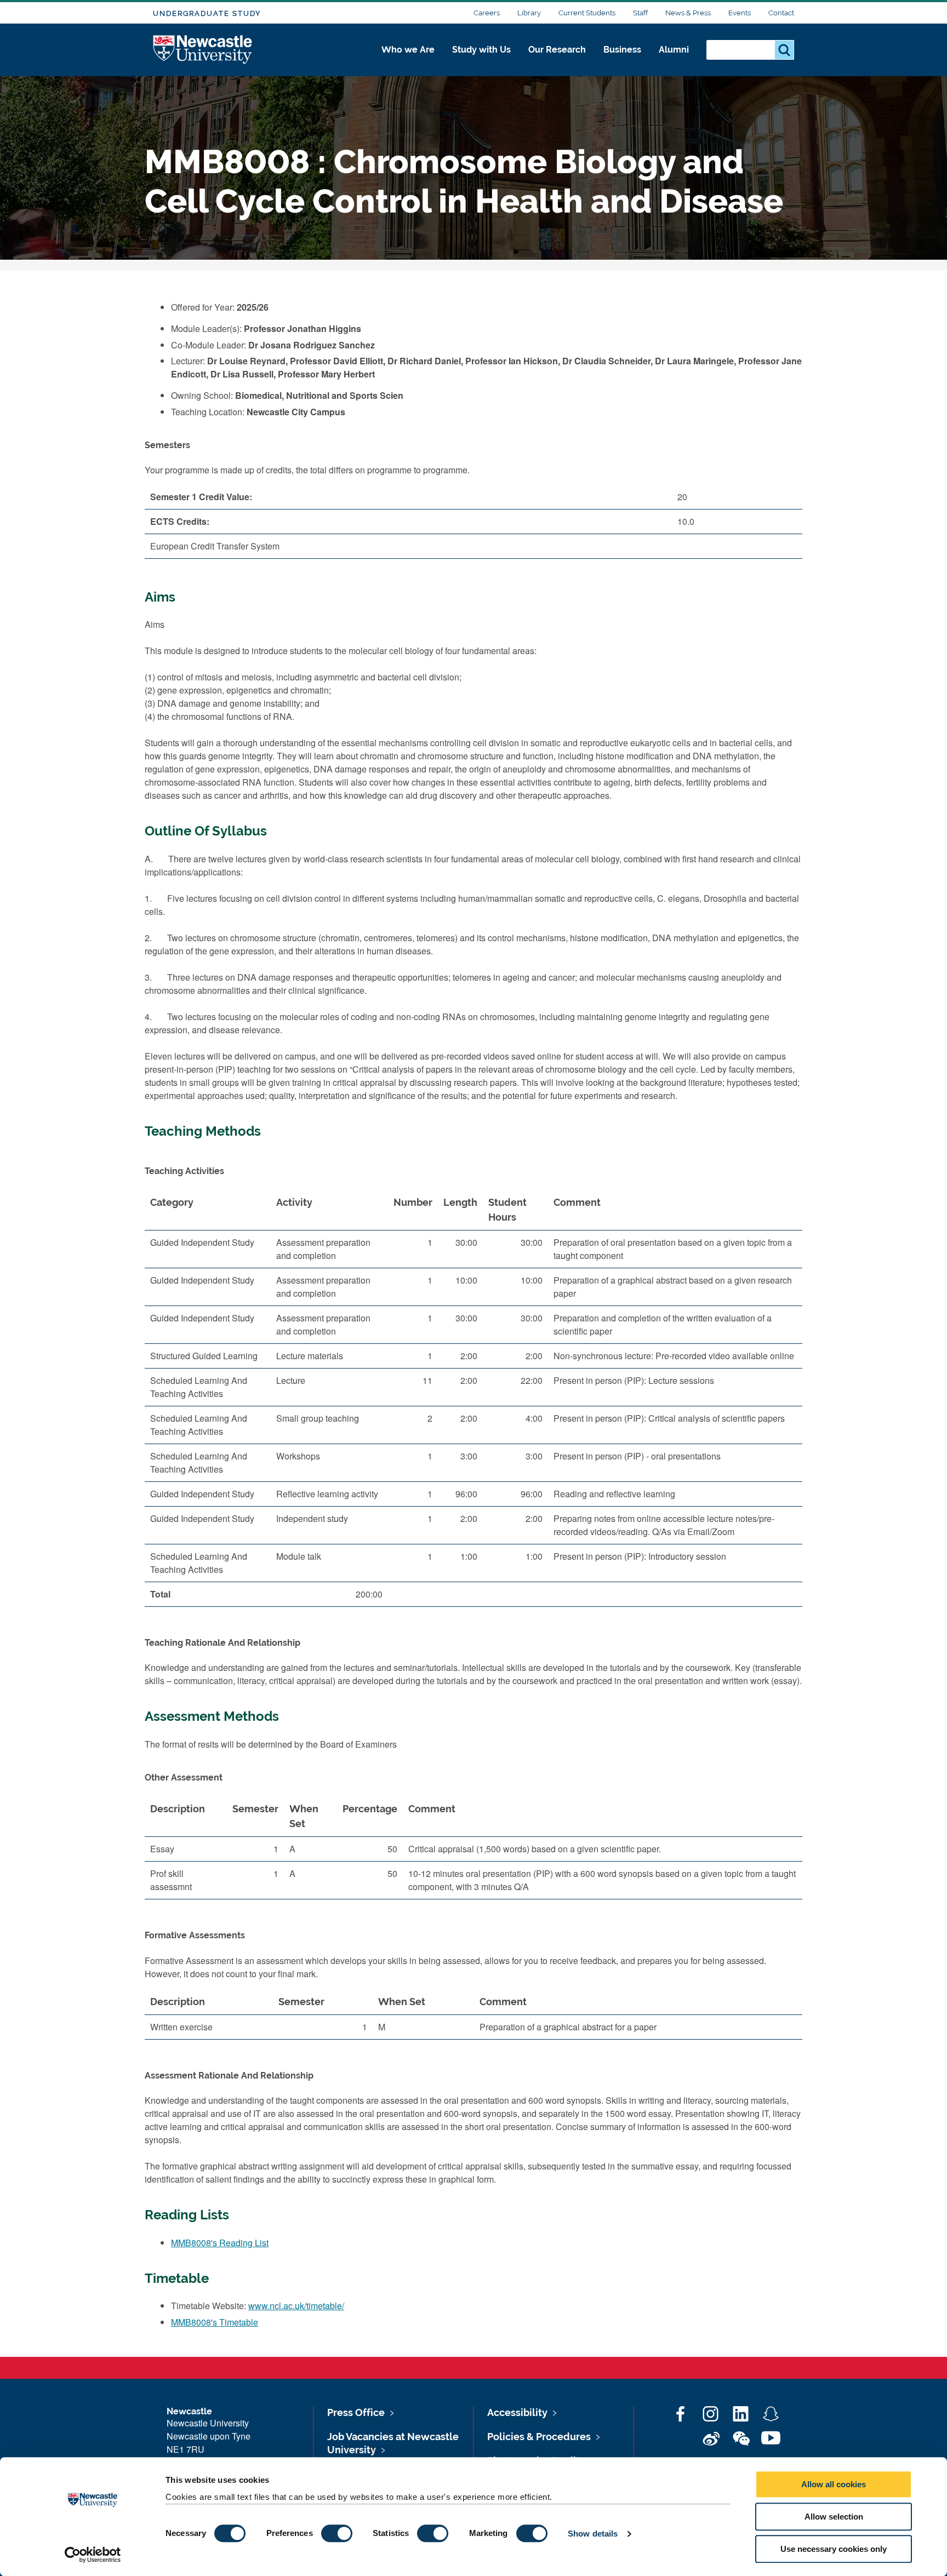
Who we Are (408, 50)
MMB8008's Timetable (215, 2322)
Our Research (557, 50)
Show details (593, 2534)
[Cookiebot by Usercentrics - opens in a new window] (93, 2555)
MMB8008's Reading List (220, 2243)
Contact (781, 13)
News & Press (688, 13)
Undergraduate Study (207, 13)
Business (622, 50)
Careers (487, 13)
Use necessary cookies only (834, 2549)
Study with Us (481, 50)
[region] (473, 1403)
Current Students (587, 13)
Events (740, 13)
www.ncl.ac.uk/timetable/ (296, 2306)
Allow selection (834, 2517)
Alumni (674, 50)
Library (529, 13)
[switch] (337, 2533)
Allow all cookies (834, 2484)
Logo (203, 50)
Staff (640, 13)
